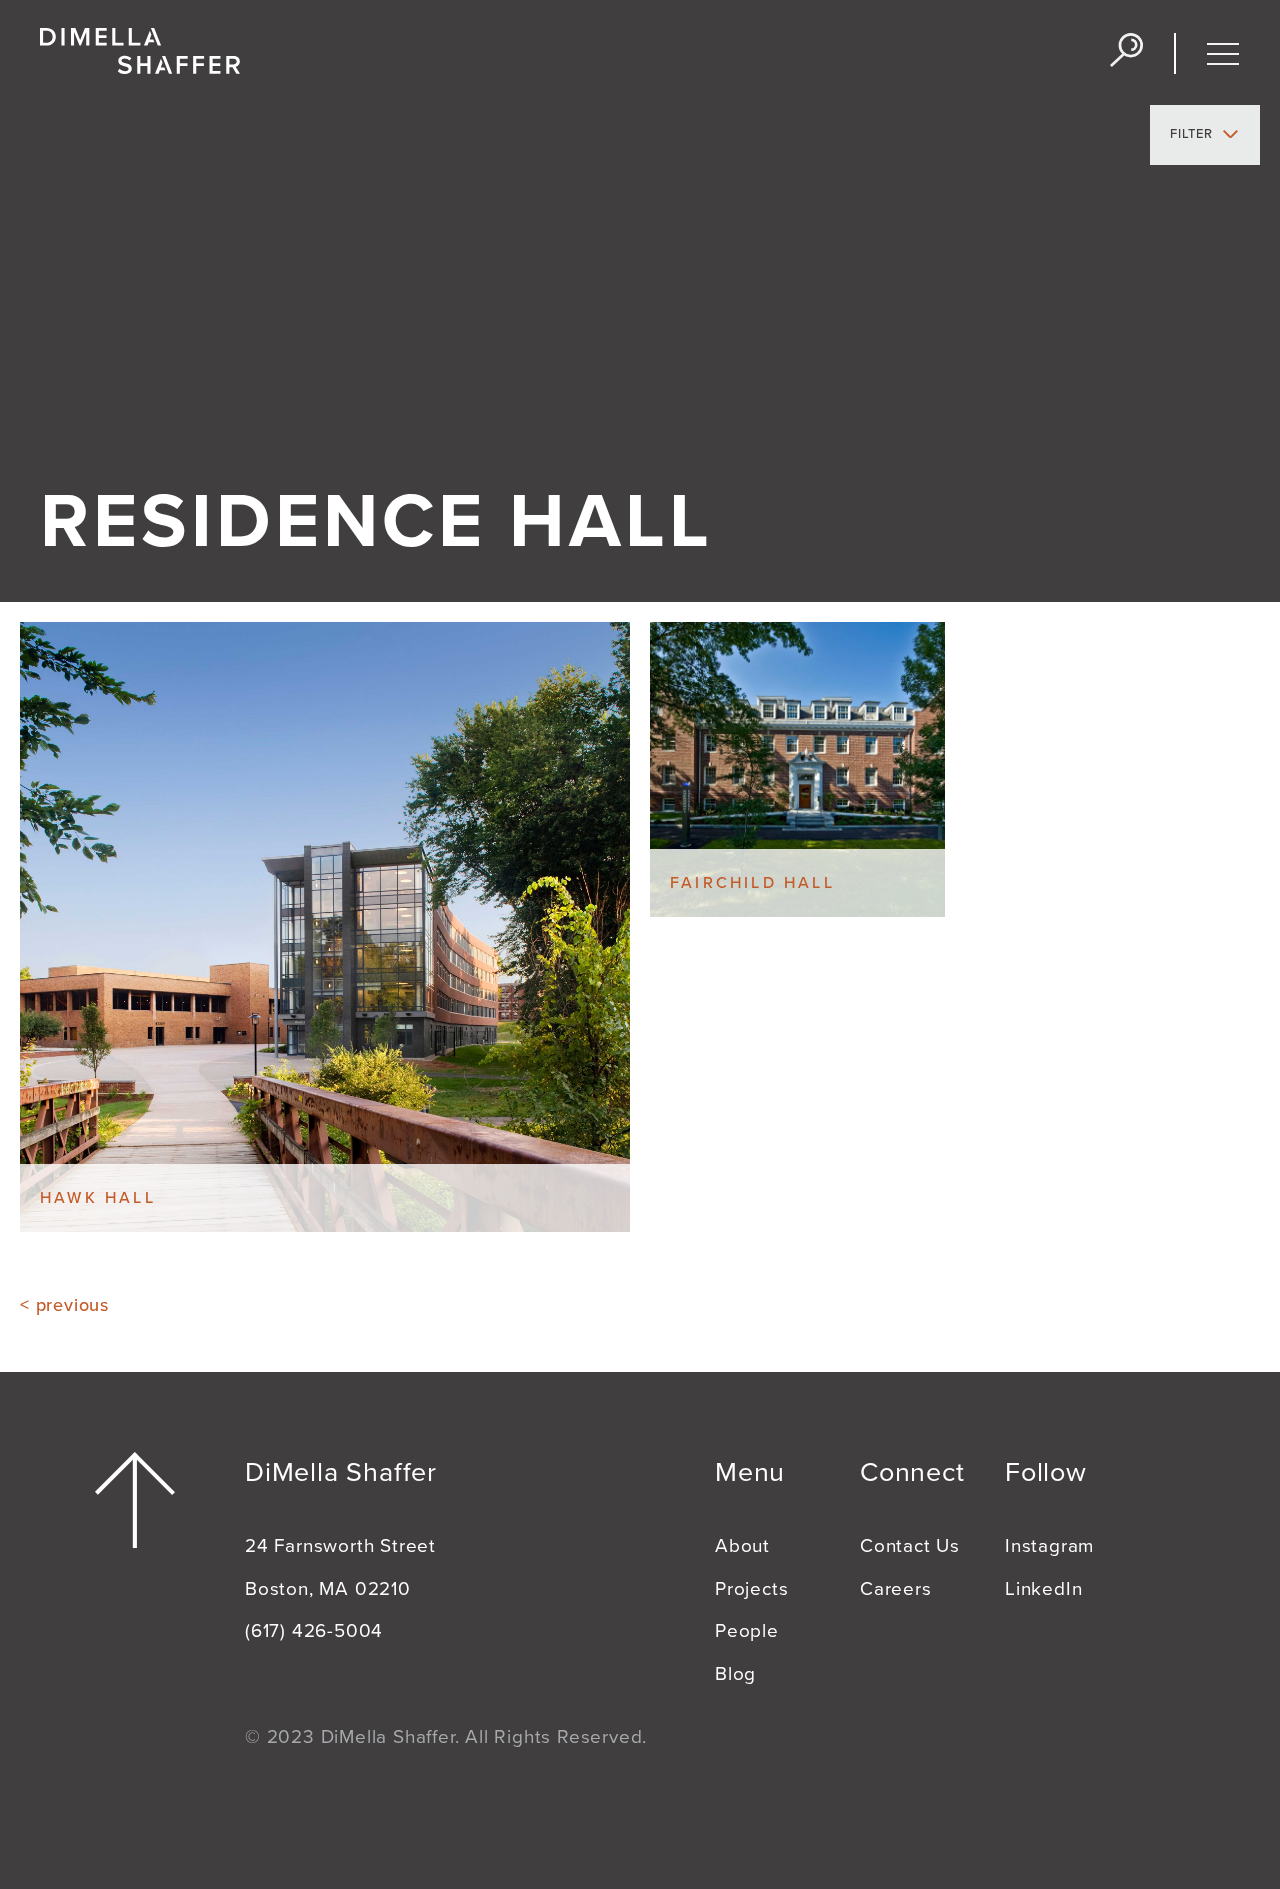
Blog (735, 1674)
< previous (64, 1305)
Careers (896, 1589)
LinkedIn (1043, 1589)
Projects (751, 1589)
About (742, 1546)
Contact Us (910, 1546)
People (747, 1631)
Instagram (1049, 1546)
